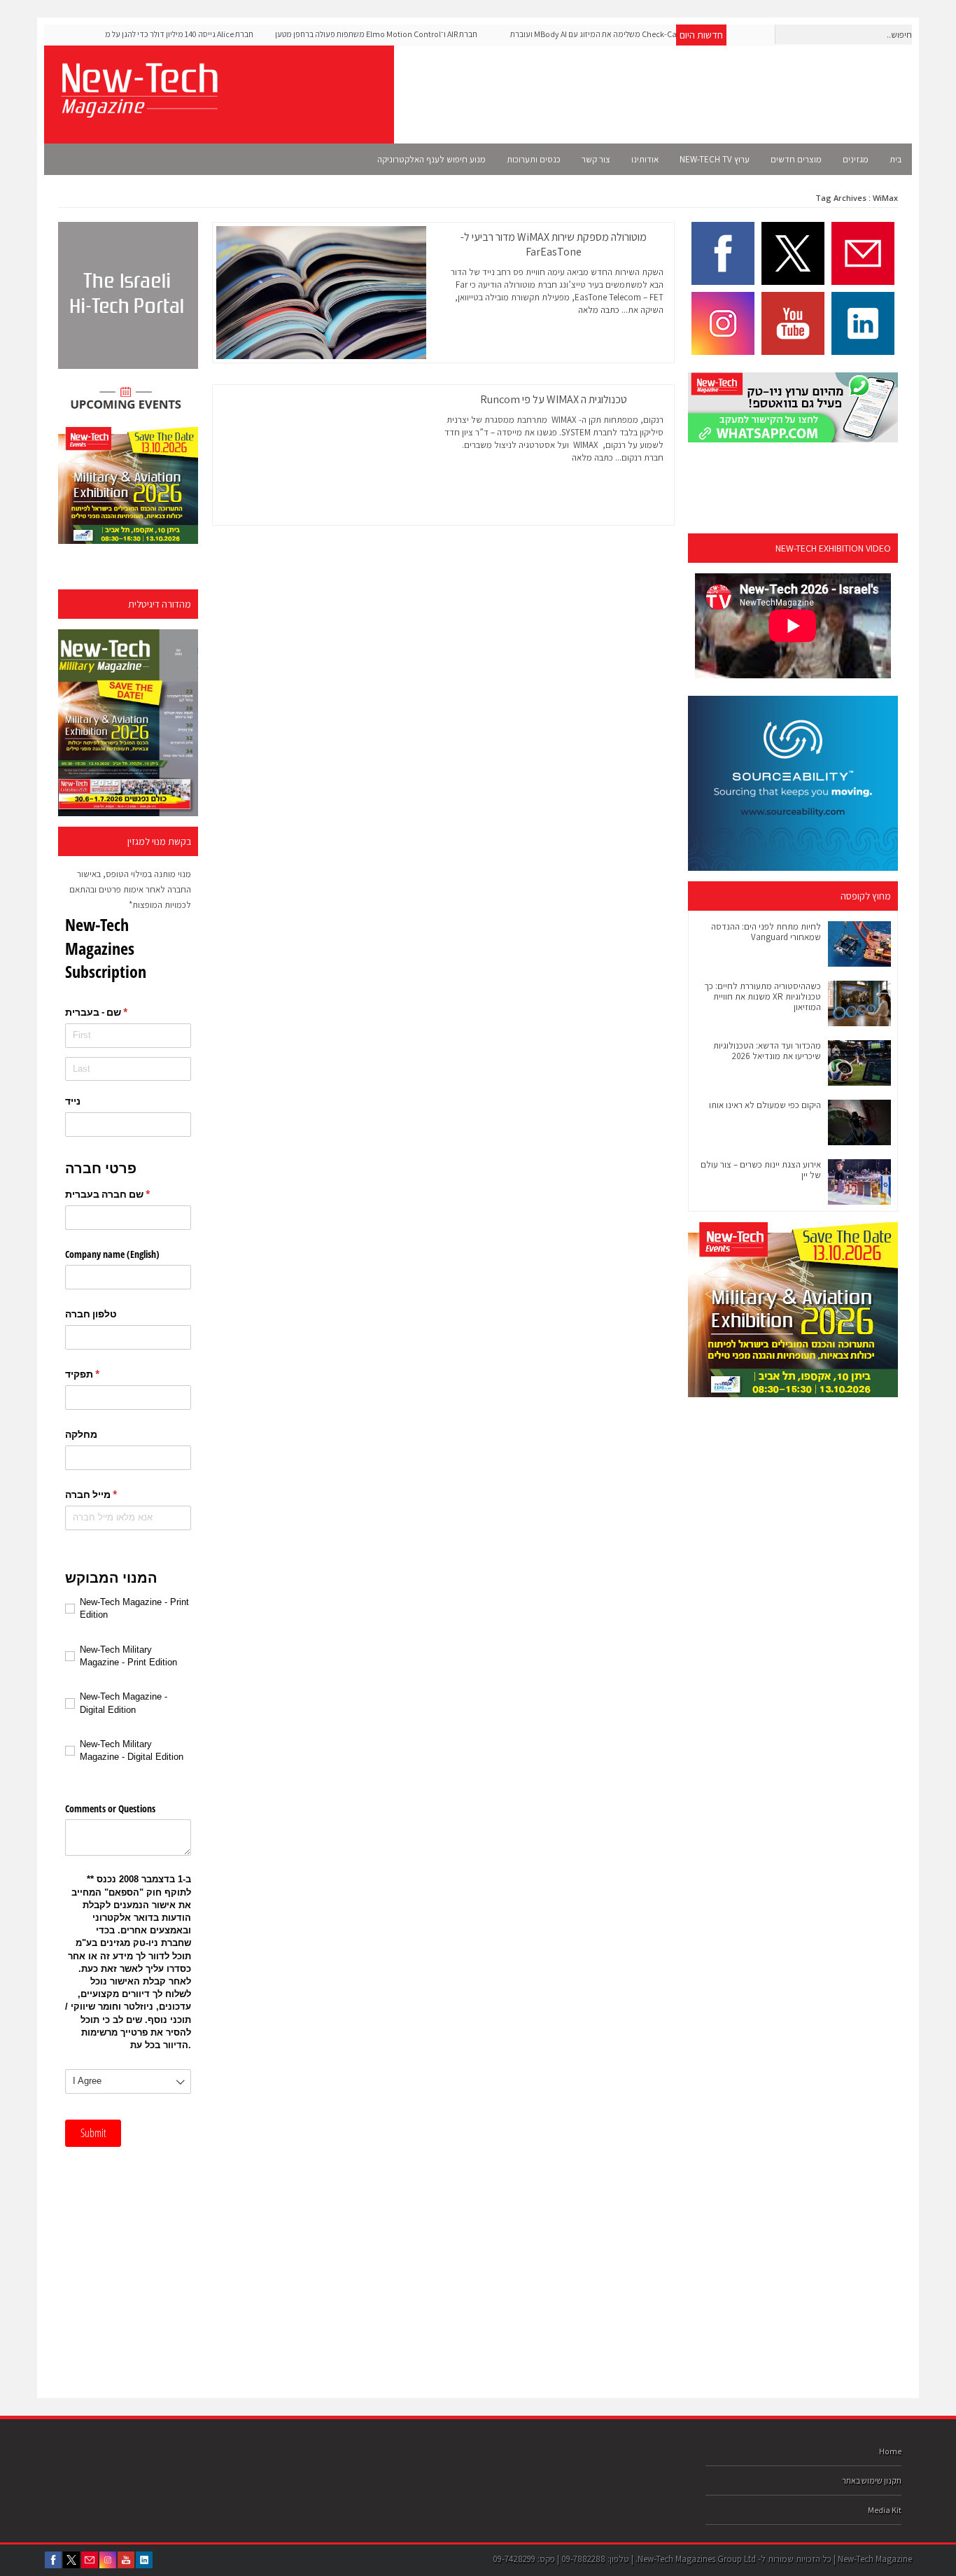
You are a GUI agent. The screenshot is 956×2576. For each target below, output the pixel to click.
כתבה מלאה (599, 310)
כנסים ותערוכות (534, 159)
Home (890, 2451)
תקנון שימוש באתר (872, 2480)
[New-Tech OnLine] (139, 110)
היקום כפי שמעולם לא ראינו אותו (765, 1105)
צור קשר (596, 159)
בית (895, 159)
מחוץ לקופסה (866, 896)
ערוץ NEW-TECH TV (715, 159)
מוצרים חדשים (796, 159)
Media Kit (885, 2510)
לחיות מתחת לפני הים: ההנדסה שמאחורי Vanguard (766, 932)
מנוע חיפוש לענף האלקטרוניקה (431, 159)
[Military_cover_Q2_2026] (128, 723)
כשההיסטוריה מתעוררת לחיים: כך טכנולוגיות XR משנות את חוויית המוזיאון (762, 996)
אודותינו (645, 159)
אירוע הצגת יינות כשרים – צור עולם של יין (761, 1170)
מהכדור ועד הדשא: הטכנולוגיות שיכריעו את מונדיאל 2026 (767, 1051)
